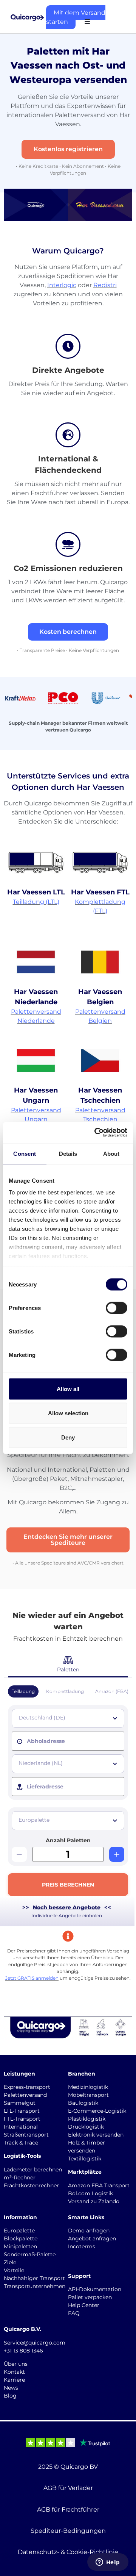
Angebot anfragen (92, 2238)
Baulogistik (83, 2103)
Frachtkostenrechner (31, 2185)
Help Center (84, 2305)
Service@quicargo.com (35, 2343)
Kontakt (14, 2372)
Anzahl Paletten (68, 1840)
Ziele (10, 2262)
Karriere (14, 2380)
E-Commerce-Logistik (97, 2111)
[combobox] (68, 1718)
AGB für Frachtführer (68, 2510)
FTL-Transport (22, 2119)
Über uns (16, 2364)
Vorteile (14, 2270)
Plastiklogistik (87, 2119)
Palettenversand (25, 2095)
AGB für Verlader (68, 2488)
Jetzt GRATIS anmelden (32, 1978)
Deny (68, 1437)
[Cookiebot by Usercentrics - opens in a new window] (96, 1133)
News (11, 2388)
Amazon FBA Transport (99, 2185)
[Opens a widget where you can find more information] (108, 2563)
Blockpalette (21, 2238)
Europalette (19, 2231)
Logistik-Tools (22, 2156)
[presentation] (68, 1741)
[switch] (117, 1308)
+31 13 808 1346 (23, 2351)
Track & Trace (21, 2143)
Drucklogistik (86, 2127)
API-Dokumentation (95, 2289)
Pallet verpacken (90, 2297)
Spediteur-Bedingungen (68, 2531)
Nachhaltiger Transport (34, 2278)
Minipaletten (20, 2246)
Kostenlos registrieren (68, 149)
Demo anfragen (89, 2231)
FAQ (74, 2313)
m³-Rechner (20, 2177)
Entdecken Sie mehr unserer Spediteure (68, 1540)
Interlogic (62, 285)
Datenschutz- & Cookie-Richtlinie (68, 2552)
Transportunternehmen (35, 2286)
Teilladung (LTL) (36, 902)
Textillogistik (85, 2159)
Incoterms (82, 2246)
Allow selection (68, 1413)
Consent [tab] (25, 1153)
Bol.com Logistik (90, 2193)
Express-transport (27, 2087)
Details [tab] (68, 1153)
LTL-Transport (22, 2111)
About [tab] (111, 1153)
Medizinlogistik (88, 2087)
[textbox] (69, 1718)
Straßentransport (26, 2135)
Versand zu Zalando (94, 2201)
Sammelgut (20, 2103)
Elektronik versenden (96, 2135)
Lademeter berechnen (33, 2170)
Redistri (105, 285)
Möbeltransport (88, 2095)
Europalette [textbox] (34, 1820)
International (21, 2127)
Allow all (68, 1389)
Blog (10, 2396)
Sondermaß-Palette (30, 2254)
